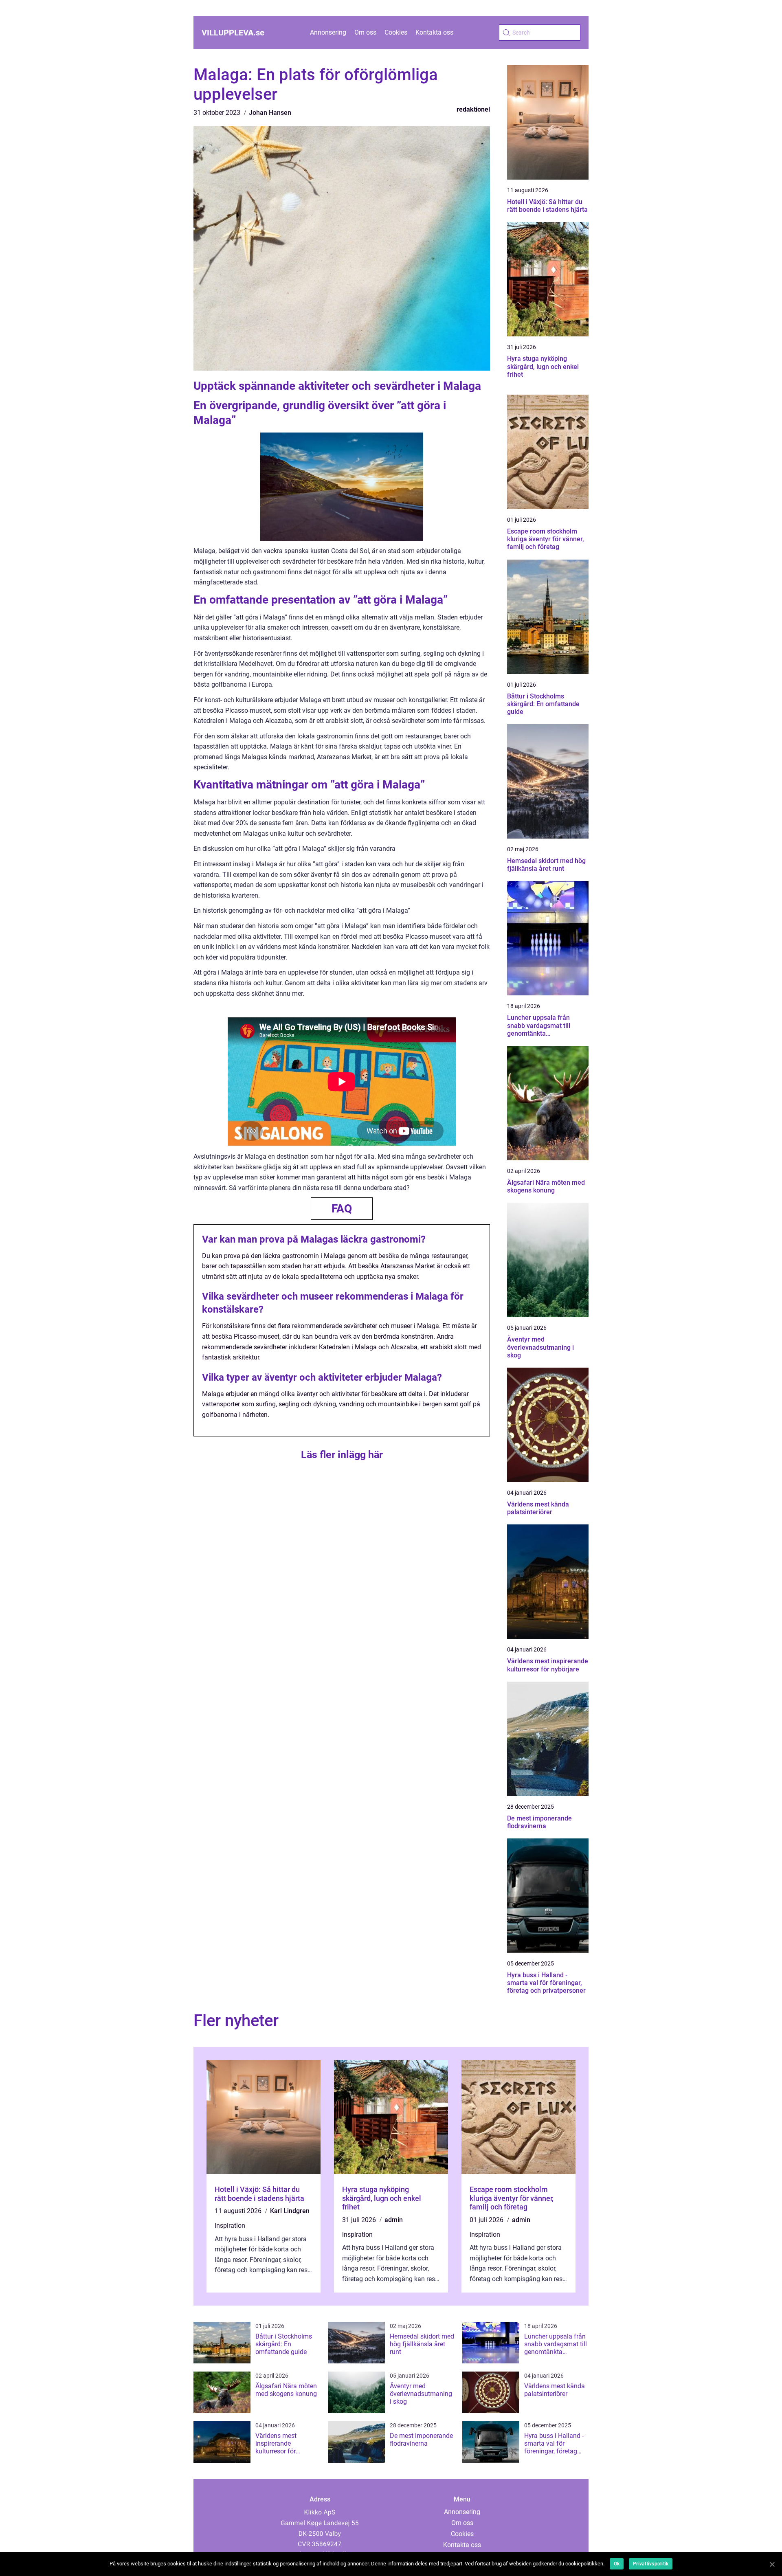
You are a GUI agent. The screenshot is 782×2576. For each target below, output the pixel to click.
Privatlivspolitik (651, 2564)
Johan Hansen (270, 113)
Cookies (396, 32)
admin (394, 2220)
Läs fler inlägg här (342, 1455)
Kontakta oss (434, 32)
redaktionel (473, 109)
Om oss (365, 32)
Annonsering (328, 32)
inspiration (230, 2226)
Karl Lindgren (290, 2211)
